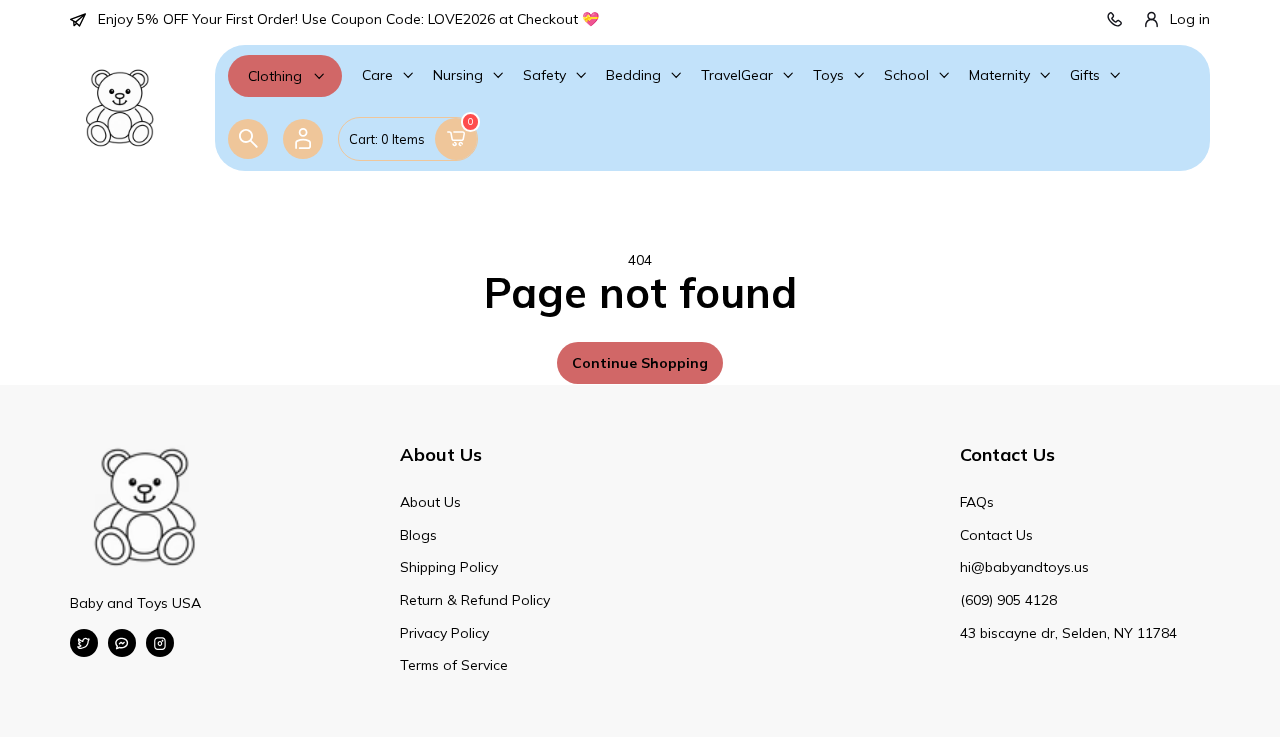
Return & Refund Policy (475, 600)
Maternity (999, 75)
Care (377, 75)
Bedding (633, 75)
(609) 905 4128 (1008, 600)
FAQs (977, 502)
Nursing (458, 75)
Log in (1190, 19)
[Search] (248, 139)
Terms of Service (454, 665)
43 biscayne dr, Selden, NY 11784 (1068, 633)
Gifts (1085, 75)
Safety (544, 75)
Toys (828, 75)
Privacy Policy (444, 633)
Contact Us (996, 535)
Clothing (275, 76)
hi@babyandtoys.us (1024, 567)
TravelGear (737, 75)
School (906, 75)
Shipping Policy (449, 567)
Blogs (418, 535)
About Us (430, 502)
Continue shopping (640, 363)
